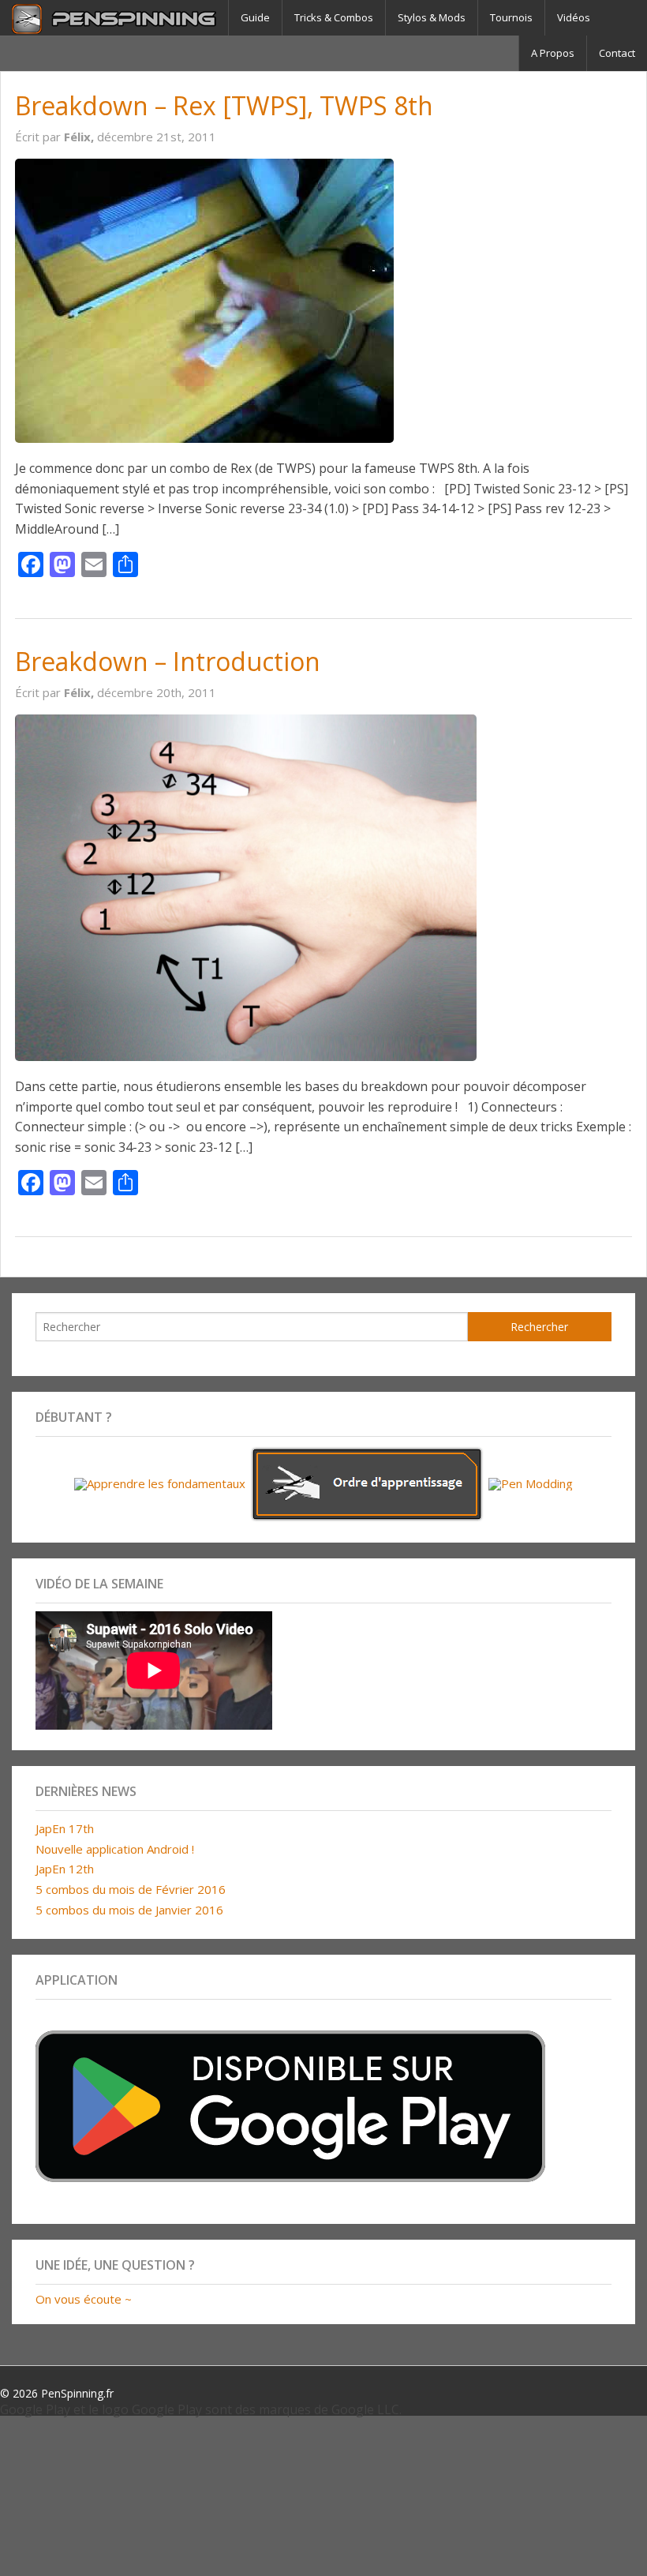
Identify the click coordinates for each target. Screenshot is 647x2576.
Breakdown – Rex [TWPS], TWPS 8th (224, 105)
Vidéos (574, 17)
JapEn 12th (65, 1869)
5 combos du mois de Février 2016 (131, 1889)
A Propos (553, 53)
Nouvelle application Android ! (115, 1849)
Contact (617, 53)
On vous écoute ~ (84, 2299)
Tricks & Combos (334, 17)
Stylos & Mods (432, 17)
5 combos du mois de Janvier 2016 (129, 1910)
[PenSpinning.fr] (114, 18)
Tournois (511, 17)
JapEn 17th (65, 1828)
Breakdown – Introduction (168, 661)
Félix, (80, 137)
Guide (255, 17)
